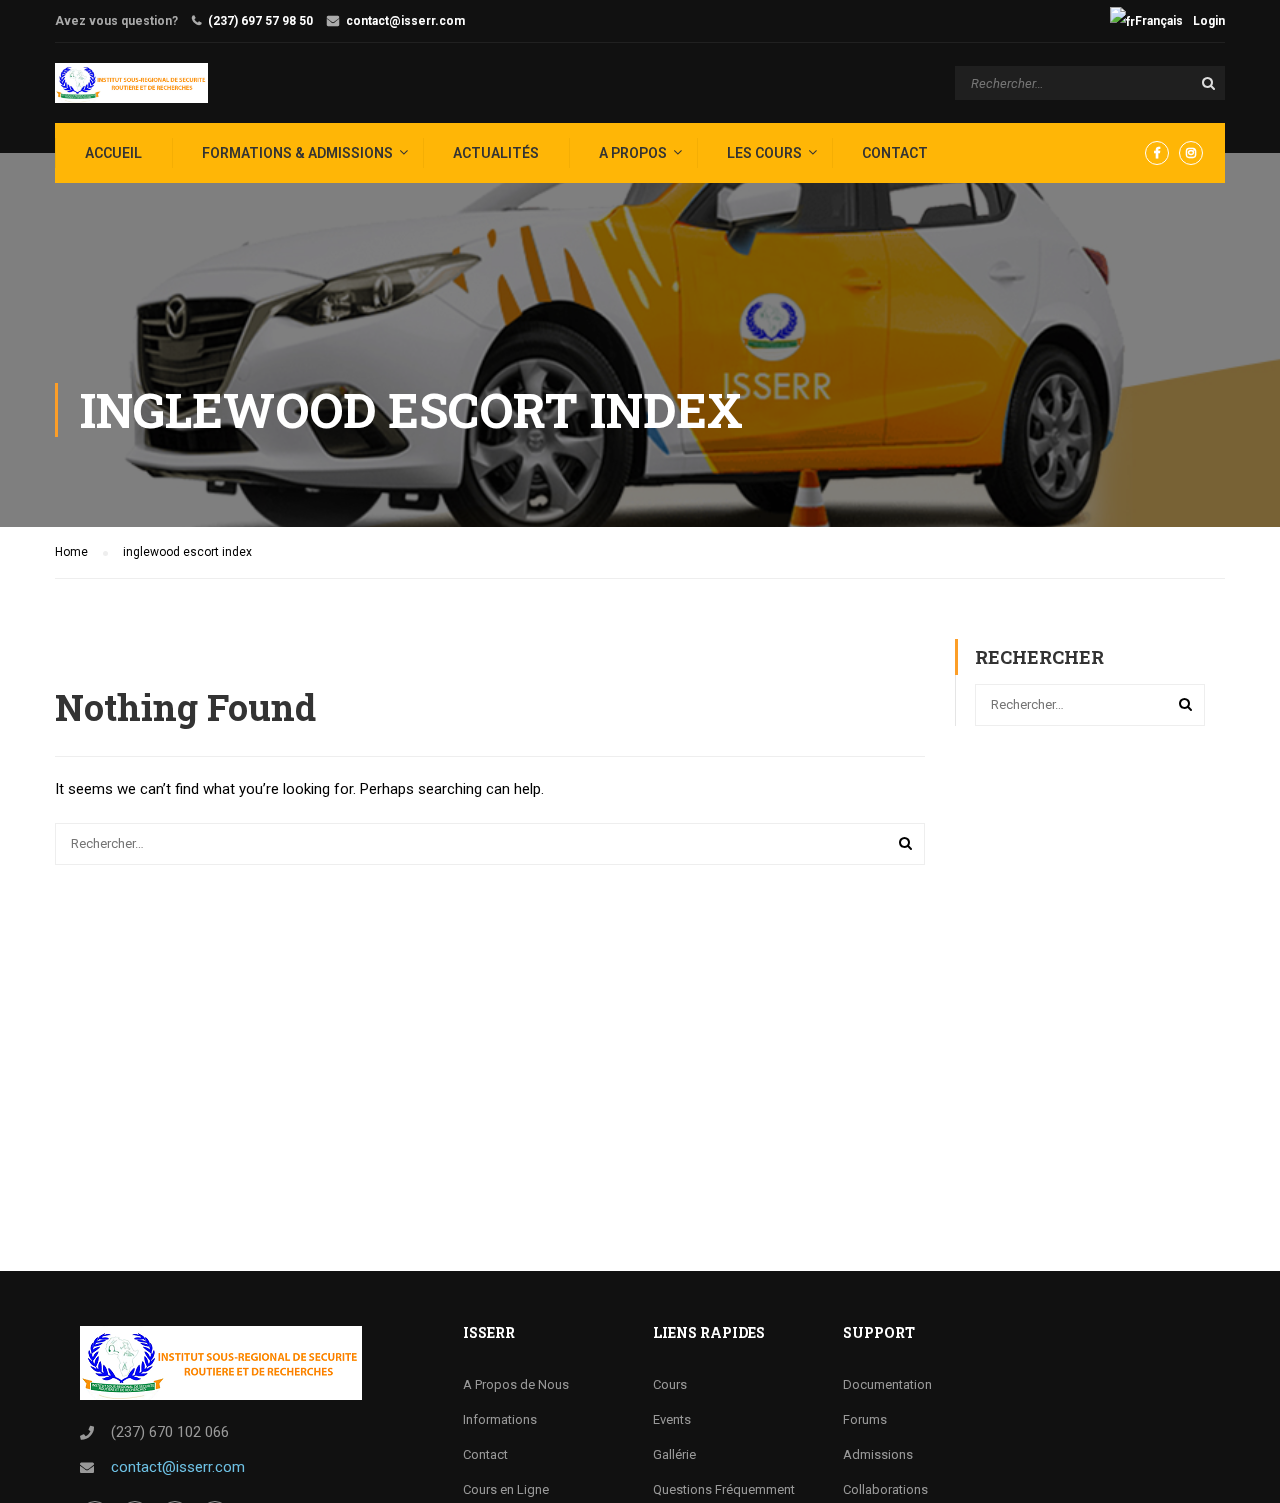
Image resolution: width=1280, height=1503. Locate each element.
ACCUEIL (113, 153)
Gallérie (674, 1454)
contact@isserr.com (405, 21)
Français (1159, 21)
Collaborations (885, 1489)
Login (1209, 21)
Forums (865, 1419)
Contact (895, 153)
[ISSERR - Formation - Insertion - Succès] (131, 83)
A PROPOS (633, 153)
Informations (500, 1419)
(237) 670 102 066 (170, 1432)
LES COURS (764, 153)
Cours (670, 1384)
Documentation (887, 1384)
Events (672, 1419)
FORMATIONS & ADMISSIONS (297, 153)
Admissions (878, 1454)
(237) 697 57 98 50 (260, 21)
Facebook (1157, 153)
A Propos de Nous (516, 1384)
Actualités (496, 153)
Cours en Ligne (506, 1489)
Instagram (1191, 153)
